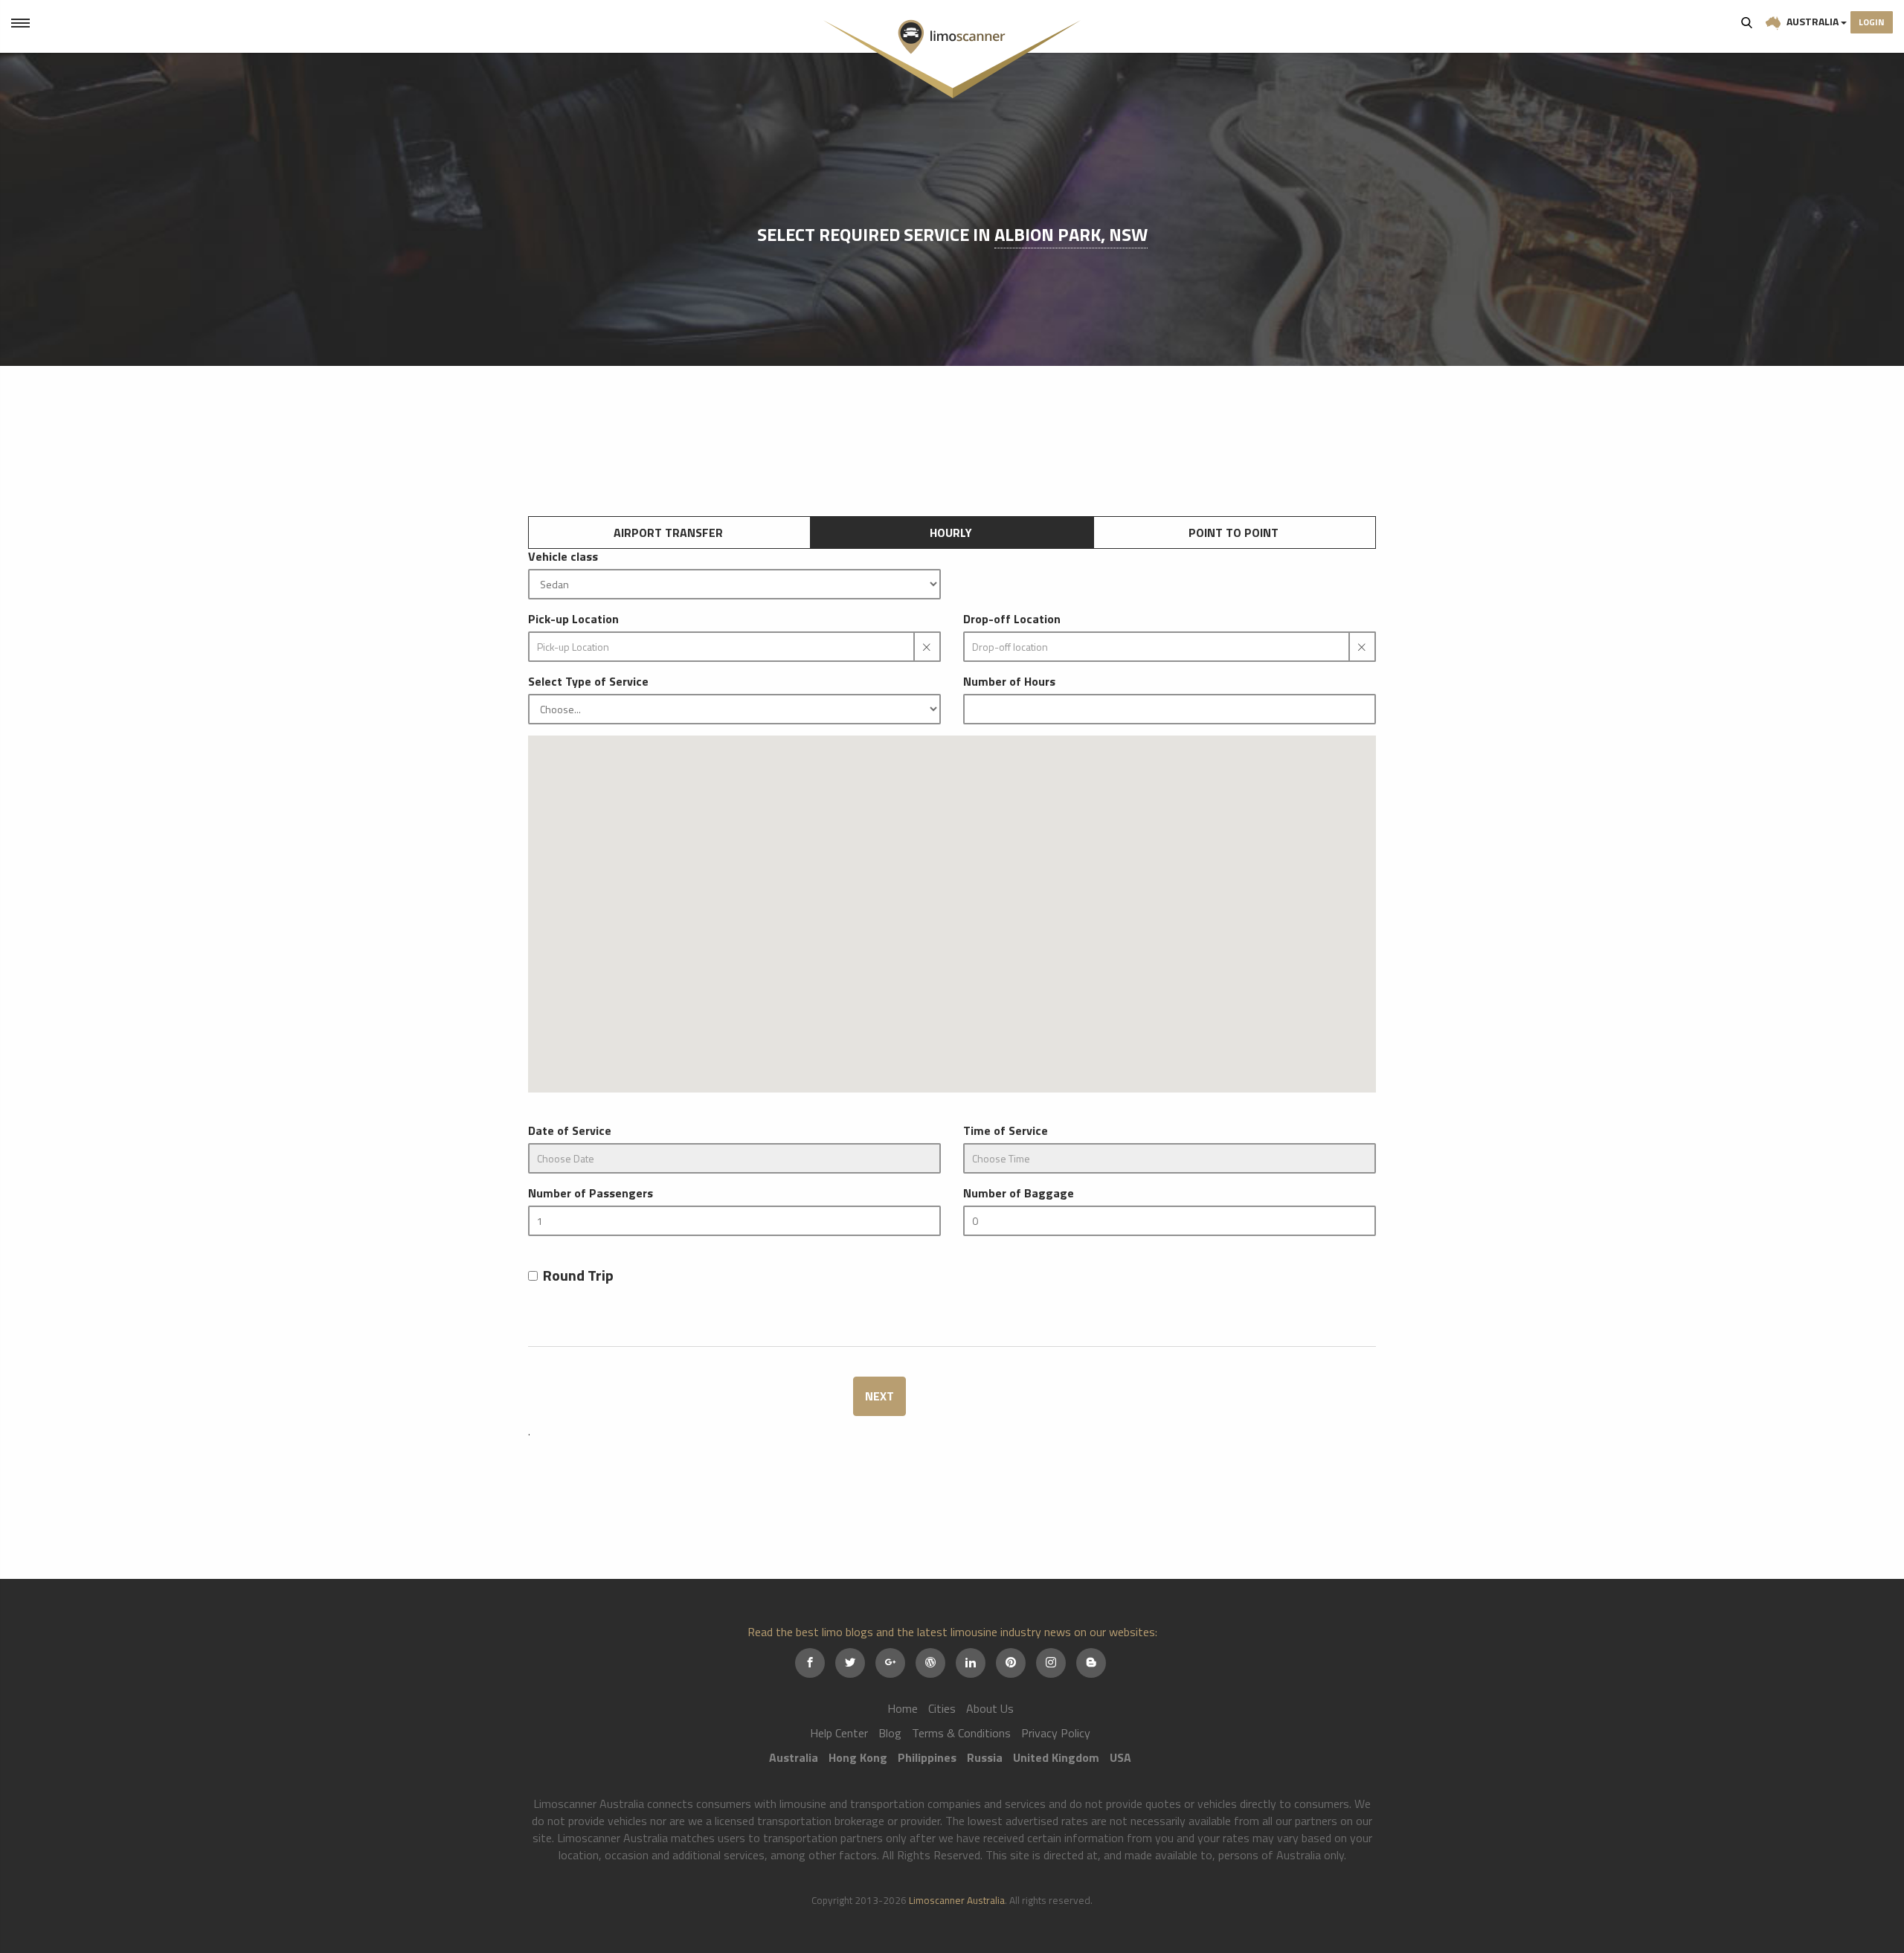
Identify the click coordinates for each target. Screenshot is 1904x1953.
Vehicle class (563, 557)
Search (1747, 22)
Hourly (951, 533)
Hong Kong (858, 1757)
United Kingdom (1056, 1757)
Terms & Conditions (961, 1733)
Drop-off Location (1012, 619)
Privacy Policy (1056, 1733)
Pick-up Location (573, 619)
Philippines (927, 1757)
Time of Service (1006, 1131)
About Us (990, 1708)
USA (1120, 1757)
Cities (942, 1708)
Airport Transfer (668, 533)
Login (1872, 22)
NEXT (879, 1396)
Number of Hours (1009, 682)
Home (903, 1708)
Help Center (839, 1733)
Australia (1813, 21)
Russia (985, 1757)
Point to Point (1234, 533)
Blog (890, 1733)
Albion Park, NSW (1071, 234)
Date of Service (570, 1131)
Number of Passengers (591, 1193)
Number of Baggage (1019, 1193)
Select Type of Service (588, 682)
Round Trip (578, 1276)
